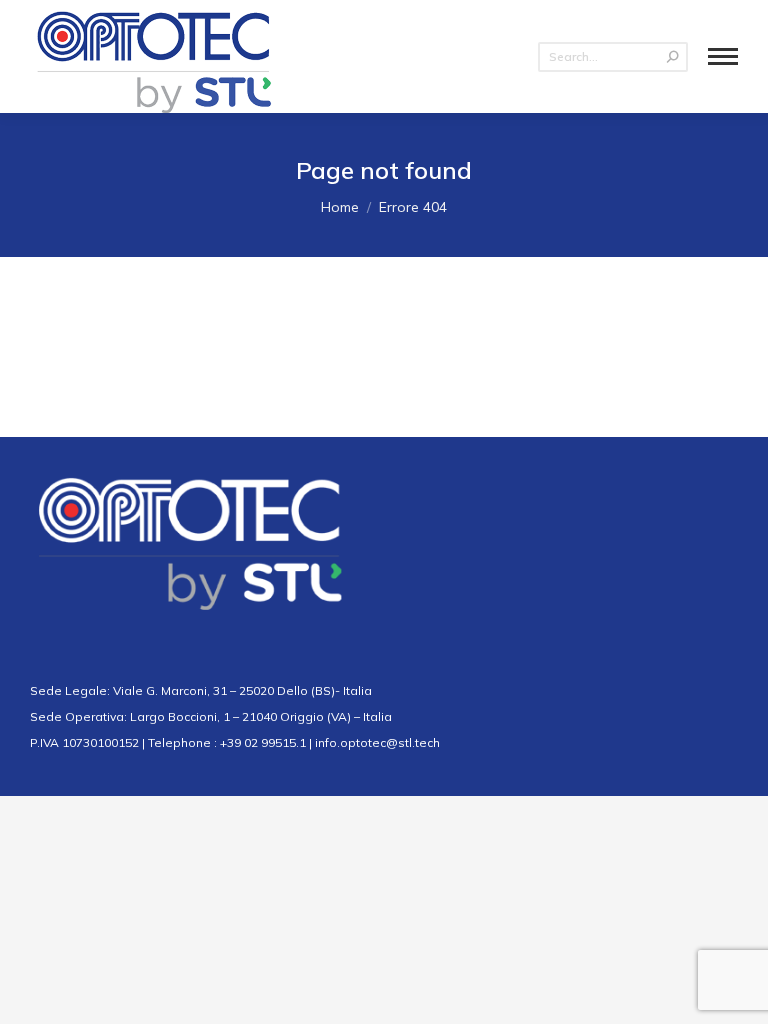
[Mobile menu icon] (723, 56)
